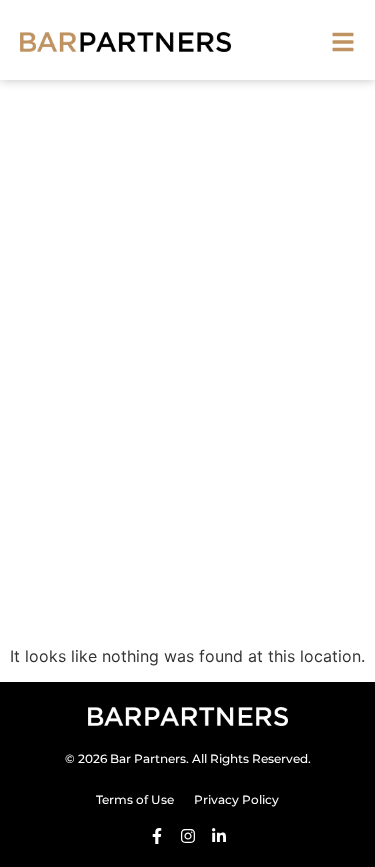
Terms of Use (135, 799)
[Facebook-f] (157, 836)
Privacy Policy (236, 799)
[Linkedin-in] (219, 836)
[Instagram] (188, 836)
